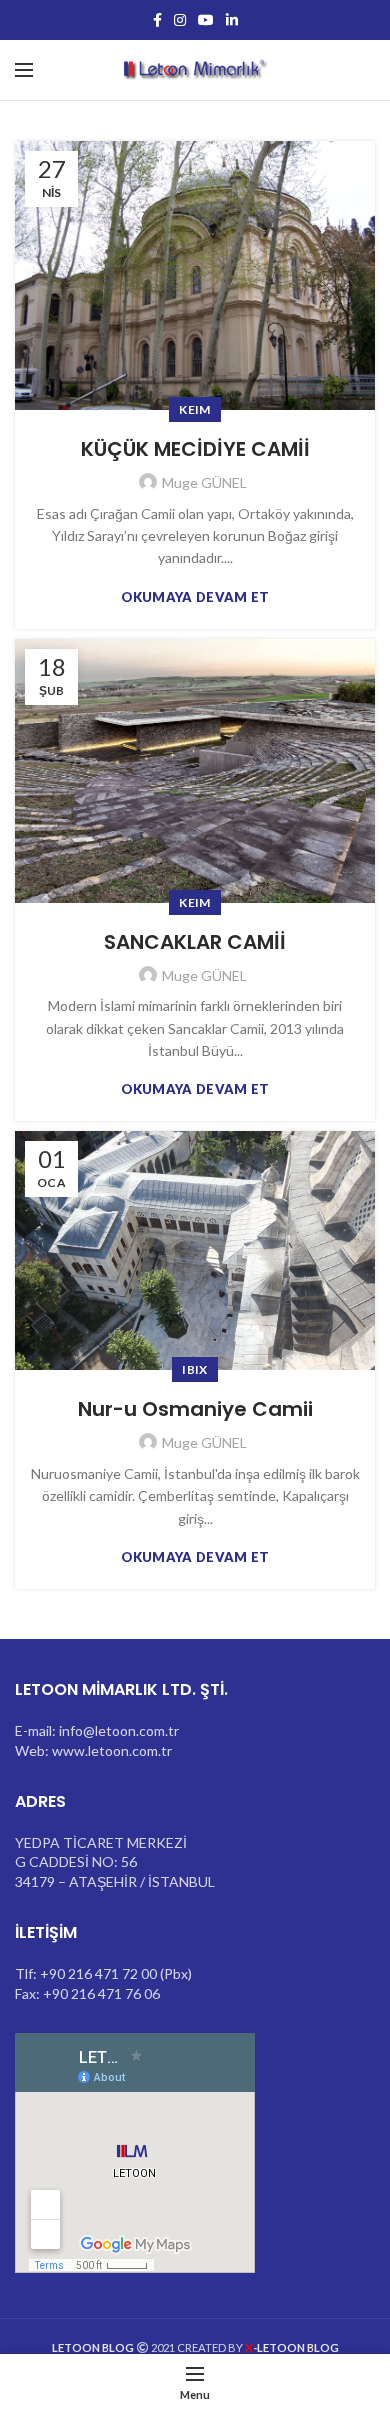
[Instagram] (180, 20)
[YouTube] (206, 20)
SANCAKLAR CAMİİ (195, 942)
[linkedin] (232, 20)
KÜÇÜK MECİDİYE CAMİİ (195, 449)
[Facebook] (157, 20)
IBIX (194, 1369)
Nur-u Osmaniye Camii (195, 1409)
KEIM (194, 409)
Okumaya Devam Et (195, 597)
